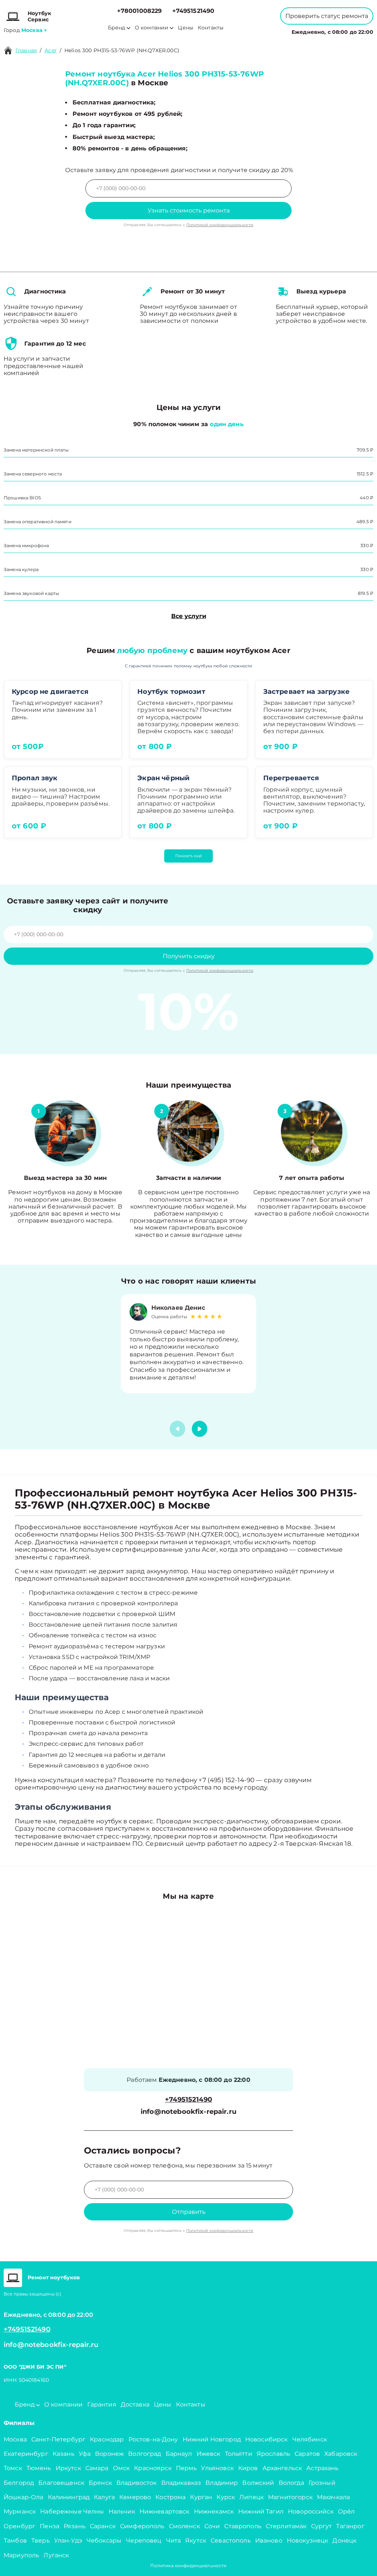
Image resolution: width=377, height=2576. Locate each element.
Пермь (186, 2468)
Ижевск (209, 2454)
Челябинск (310, 2439)
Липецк (251, 2497)
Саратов (307, 2454)
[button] (200, 1429)
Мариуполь (21, 2555)
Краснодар (107, 2439)
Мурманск (20, 2511)
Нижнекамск (214, 2511)
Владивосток (137, 2483)
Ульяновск (217, 2468)
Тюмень (39, 2468)
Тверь (40, 2541)
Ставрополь (243, 2526)
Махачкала (333, 2497)
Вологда (291, 2483)
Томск (13, 2468)
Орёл (346, 2511)
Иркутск (68, 2468)
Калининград (69, 2497)
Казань (64, 2454)
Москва (15, 2439)
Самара (97, 2468)
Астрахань (322, 2468)
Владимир (222, 2483)
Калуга (104, 2497)
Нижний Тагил (261, 2511)
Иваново (269, 2541)
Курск (226, 2497)
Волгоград (145, 2454)
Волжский (258, 2483)
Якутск (196, 2541)
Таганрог (350, 2526)
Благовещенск (61, 2483)
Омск (121, 2468)
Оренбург (20, 2526)
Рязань (75, 2526)
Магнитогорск (290, 2497)
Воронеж (109, 2454)
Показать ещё (188, 856)
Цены (186, 28)
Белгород (19, 2483)
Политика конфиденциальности (188, 2566)
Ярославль (273, 2454)
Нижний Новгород (212, 2439)
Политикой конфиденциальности (220, 225)
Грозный (322, 2483)
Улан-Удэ (68, 2541)
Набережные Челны (72, 2511)
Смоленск (184, 2526)
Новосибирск (267, 2439)
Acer (51, 50)
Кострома (170, 2497)
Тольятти (239, 2454)
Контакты (211, 28)
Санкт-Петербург (58, 2439)
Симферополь (142, 2526)
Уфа (85, 2454)
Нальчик (122, 2511)
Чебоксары (104, 2541)
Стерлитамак (286, 2526)
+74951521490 (193, 11)
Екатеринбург (26, 2454)
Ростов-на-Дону (153, 2439)
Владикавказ (181, 2483)
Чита (174, 2541)
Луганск (56, 2555)
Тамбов (15, 2541)
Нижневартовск (165, 2511)
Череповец (144, 2541)
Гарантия (102, 2404)
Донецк (344, 2541)
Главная (26, 50)
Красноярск (153, 2468)
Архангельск (282, 2468)
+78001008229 (140, 11)
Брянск (100, 2483)
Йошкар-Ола (24, 2497)
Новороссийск (311, 2511)
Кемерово (135, 2497)
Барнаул (179, 2454)
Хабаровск (341, 2454)
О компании (152, 28)
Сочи (212, 2526)
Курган (201, 2497)
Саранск (103, 2526)
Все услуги (189, 616)
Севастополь (231, 2541)
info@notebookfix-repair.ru (188, 2112)
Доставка (135, 2404)
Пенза (50, 2526)
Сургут (322, 2526)
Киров (248, 2468)
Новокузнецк (308, 2541)
